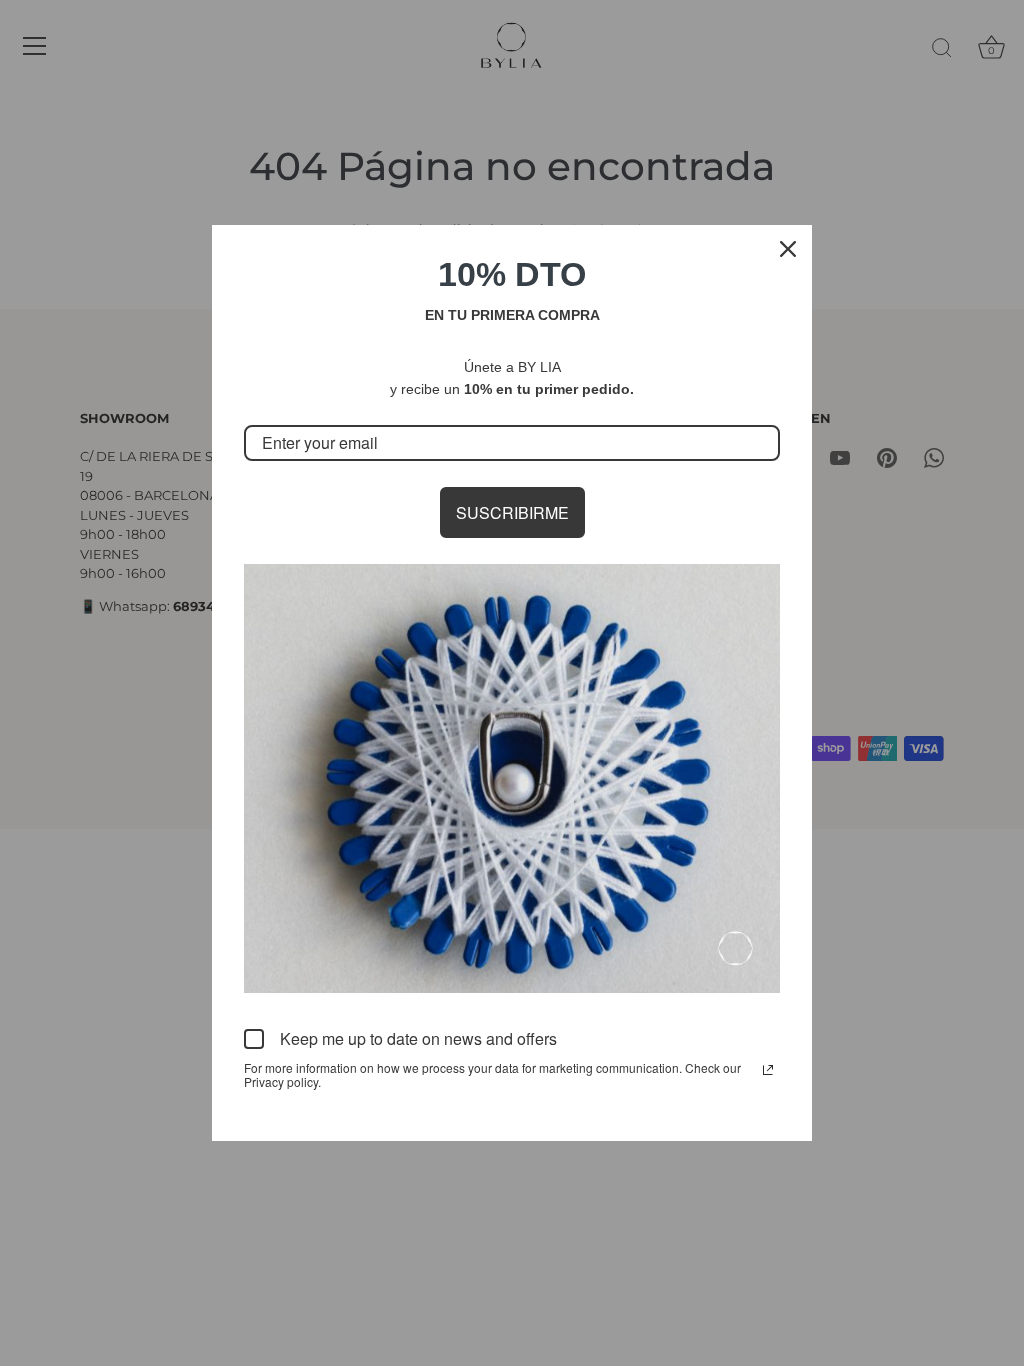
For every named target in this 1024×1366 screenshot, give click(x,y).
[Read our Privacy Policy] (768, 1070)
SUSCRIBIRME (512, 512)
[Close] (788, 249)
